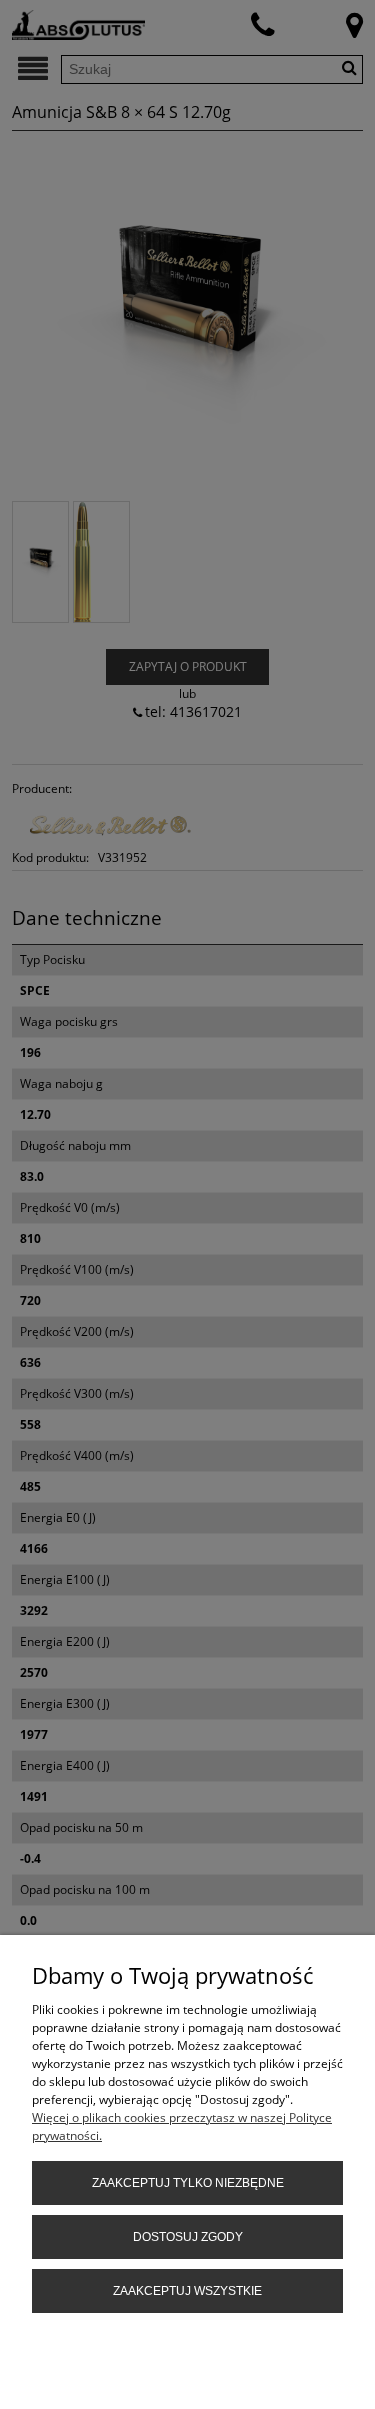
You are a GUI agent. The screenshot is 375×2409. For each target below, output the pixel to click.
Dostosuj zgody (188, 2237)
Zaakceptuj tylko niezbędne (188, 2183)
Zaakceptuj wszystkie (187, 2291)
